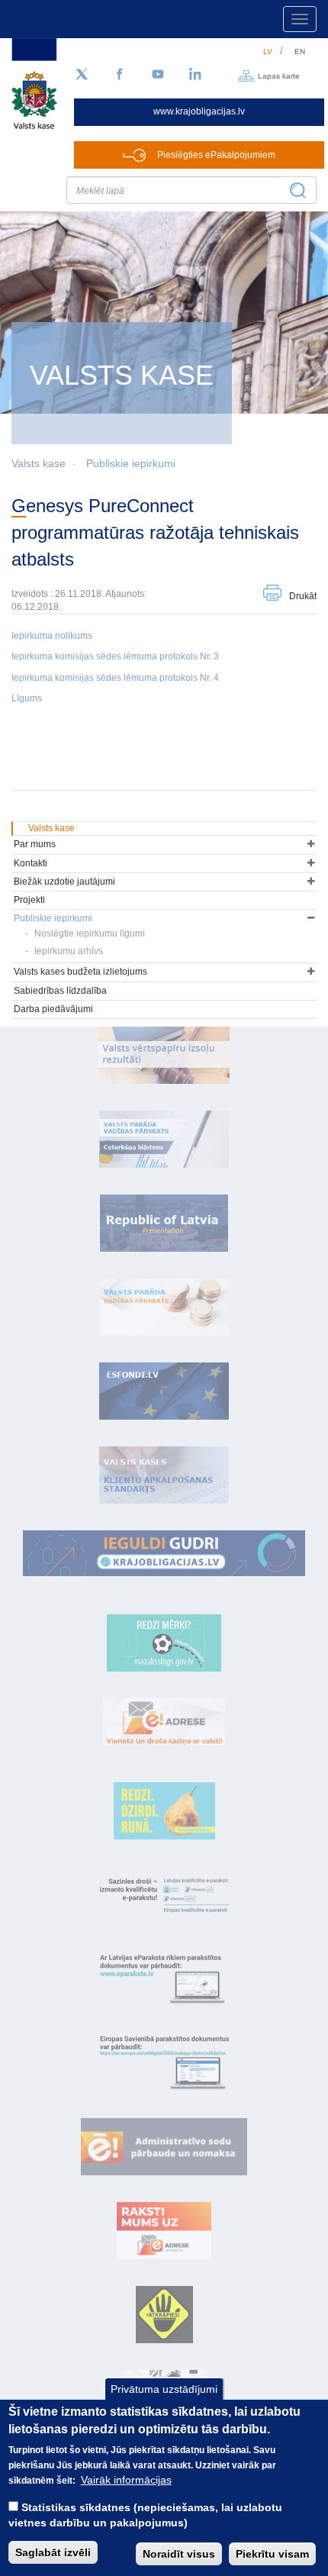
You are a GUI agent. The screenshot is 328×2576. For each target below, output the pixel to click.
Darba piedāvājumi (53, 1009)
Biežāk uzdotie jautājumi (64, 882)
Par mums (35, 844)
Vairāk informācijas (126, 2480)
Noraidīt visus (179, 2554)
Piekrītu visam (272, 2554)
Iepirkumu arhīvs (69, 951)
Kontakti (31, 863)
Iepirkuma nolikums (52, 636)
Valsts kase (51, 828)
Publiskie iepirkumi (131, 463)
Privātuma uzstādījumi (164, 2389)
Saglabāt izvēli (53, 2552)
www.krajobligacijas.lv (199, 111)
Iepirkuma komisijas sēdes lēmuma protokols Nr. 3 (115, 656)
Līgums (27, 698)
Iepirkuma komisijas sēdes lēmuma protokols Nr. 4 (115, 678)
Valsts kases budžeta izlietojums (80, 972)
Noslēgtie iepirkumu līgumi (90, 933)
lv (268, 52)
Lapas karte (279, 75)
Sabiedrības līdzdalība (60, 991)
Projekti (29, 900)
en (300, 52)
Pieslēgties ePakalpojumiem (216, 155)
